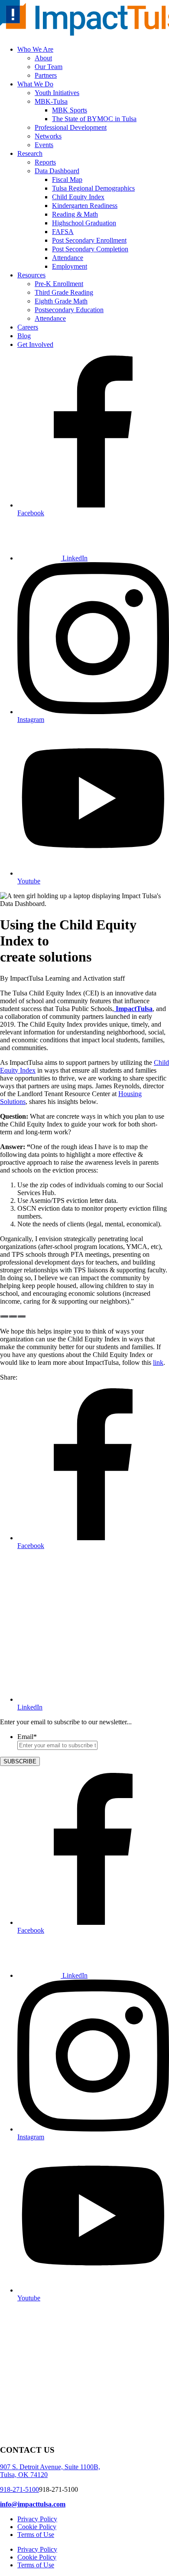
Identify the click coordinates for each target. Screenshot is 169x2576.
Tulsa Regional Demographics (93, 188)
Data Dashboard (57, 171)
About (43, 58)
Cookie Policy (37, 2527)
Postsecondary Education (69, 310)
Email (27, 1737)
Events (44, 145)
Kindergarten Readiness (85, 206)
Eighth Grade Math (61, 301)
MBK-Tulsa (51, 101)
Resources (31, 275)
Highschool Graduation (84, 223)
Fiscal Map (67, 180)
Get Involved (35, 344)
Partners (46, 75)
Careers (28, 327)
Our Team (49, 67)
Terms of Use (36, 2535)
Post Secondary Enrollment (89, 240)
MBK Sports (70, 110)
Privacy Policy (37, 2519)
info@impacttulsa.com (33, 2504)
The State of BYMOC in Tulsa (94, 119)
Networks (48, 136)
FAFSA (63, 232)
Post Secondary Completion (90, 249)
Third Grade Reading (64, 292)
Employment (70, 266)
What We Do (35, 84)
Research (30, 153)
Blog (24, 336)
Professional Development (71, 127)
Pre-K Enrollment (59, 284)
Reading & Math (75, 214)
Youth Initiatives (57, 93)
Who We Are (35, 49)
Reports (45, 162)
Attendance (68, 258)
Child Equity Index (78, 197)
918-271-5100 (19, 2489)
